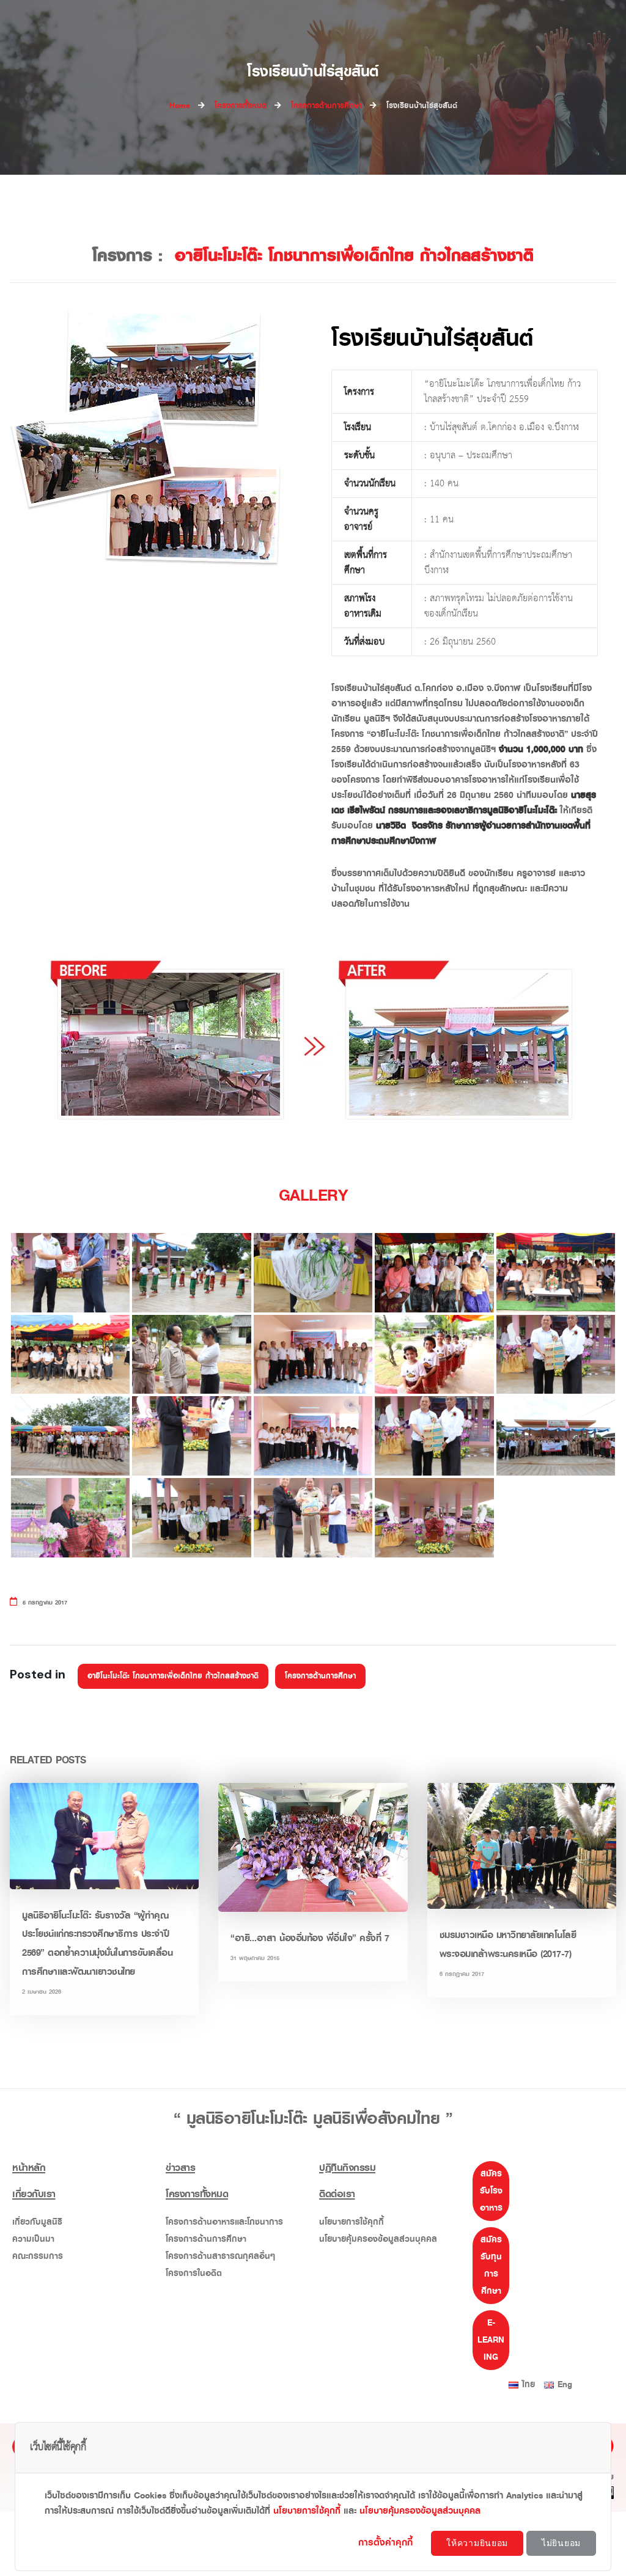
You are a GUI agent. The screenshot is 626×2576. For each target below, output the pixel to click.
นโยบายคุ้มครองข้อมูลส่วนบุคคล (378, 2239)
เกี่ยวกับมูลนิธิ (37, 2222)
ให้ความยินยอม (477, 2543)
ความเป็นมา (33, 2239)
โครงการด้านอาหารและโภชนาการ (224, 2222)
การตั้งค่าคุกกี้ (387, 2542)
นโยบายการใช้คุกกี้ (352, 2222)
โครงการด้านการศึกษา (320, 1676)
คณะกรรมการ (38, 2256)
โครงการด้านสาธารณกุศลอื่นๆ (220, 2256)
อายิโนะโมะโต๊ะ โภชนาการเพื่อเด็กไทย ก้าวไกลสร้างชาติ (173, 1676)
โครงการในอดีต (194, 2273)
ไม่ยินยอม (561, 2543)
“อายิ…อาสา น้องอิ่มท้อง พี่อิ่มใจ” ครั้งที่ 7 (310, 1938)
